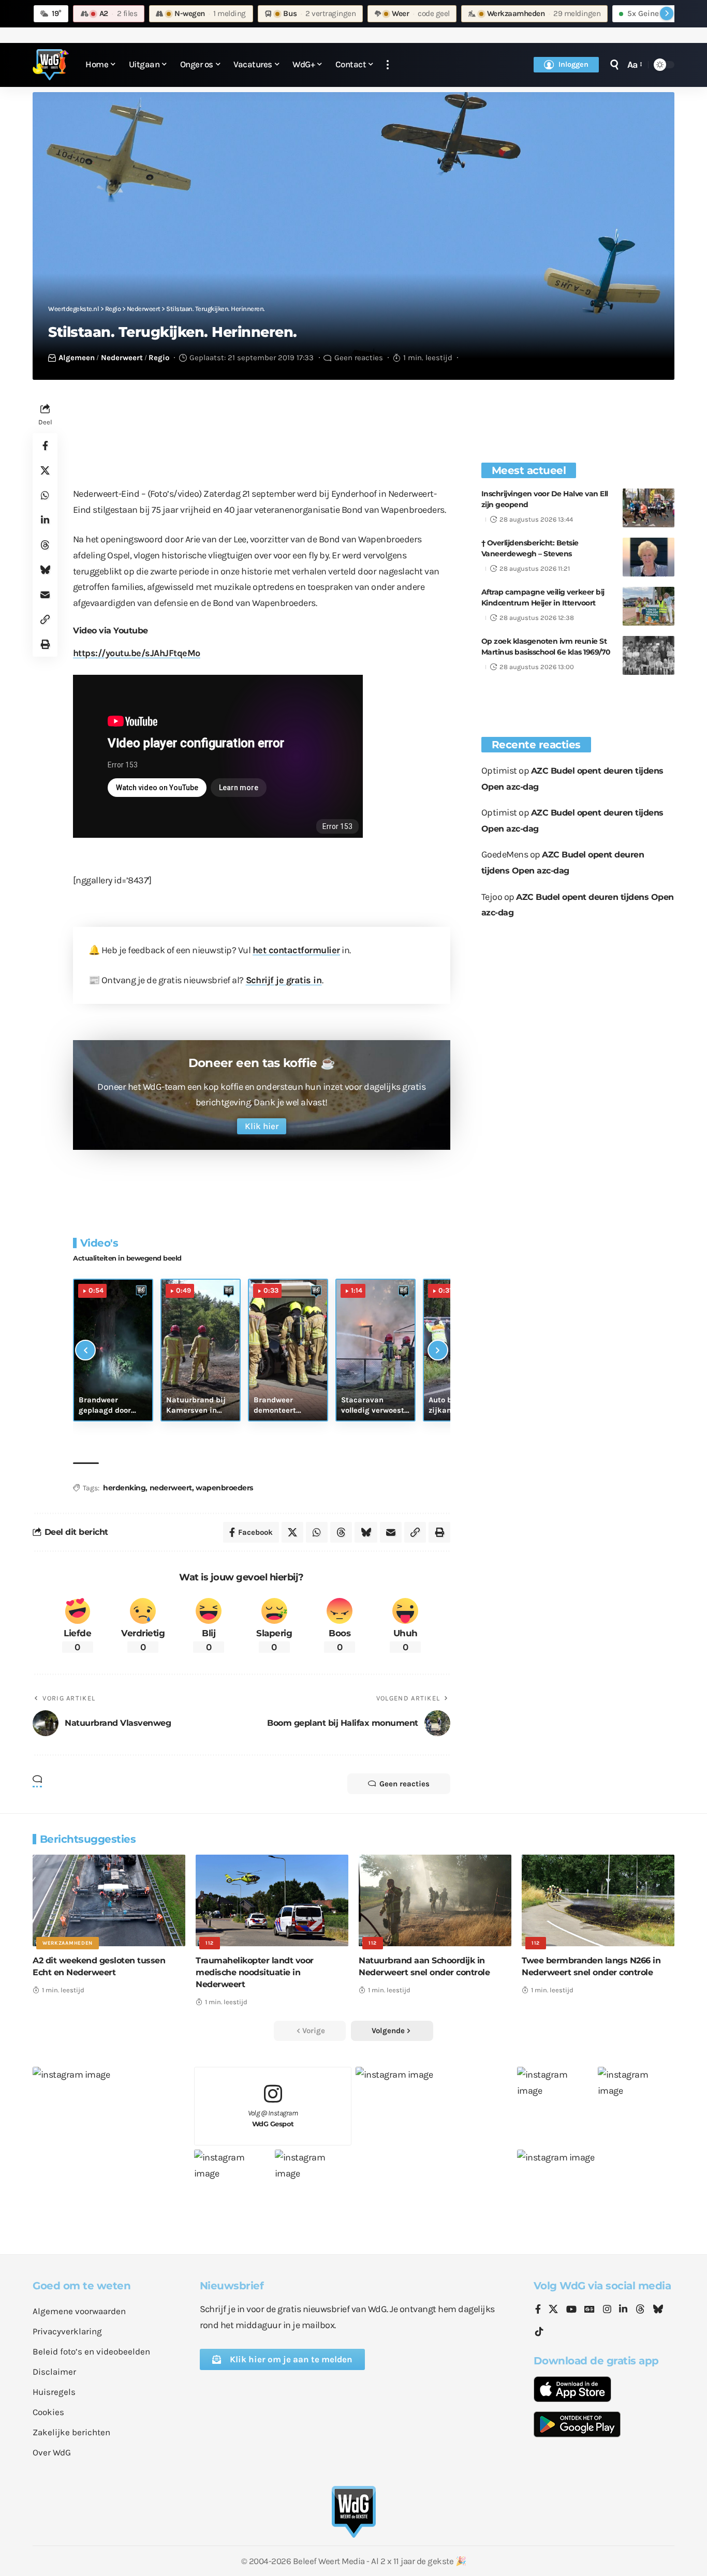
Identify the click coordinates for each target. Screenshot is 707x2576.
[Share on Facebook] (45, 446)
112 (210, 1943)
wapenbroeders (224, 1488)
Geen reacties (359, 358)
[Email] (45, 595)
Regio (159, 358)
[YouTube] (571, 2310)
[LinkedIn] (623, 2310)
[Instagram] (607, 2310)
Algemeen (77, 358)
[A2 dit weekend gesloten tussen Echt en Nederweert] (109, 1900)
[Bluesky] (658, 2310)
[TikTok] (539, 2332)
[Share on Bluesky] (45, 570)
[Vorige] (85, 1350)
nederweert (171, 1488)
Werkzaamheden (68, 1943)
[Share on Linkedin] (45, 520)
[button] (388, 65)
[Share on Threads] (45, 545)
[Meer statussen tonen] (667, 13)
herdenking (124, 1488)
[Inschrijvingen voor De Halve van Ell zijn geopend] (649, 508)
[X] (553, 2310)
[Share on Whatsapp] (45, 495)
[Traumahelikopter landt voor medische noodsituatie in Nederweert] (272, 1900)
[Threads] (640, 2310)
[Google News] (590, 2310)
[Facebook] (538, 2310)
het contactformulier (296, 950)
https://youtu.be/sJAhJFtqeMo (137, 653)
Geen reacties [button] (404, 1784)
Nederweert (122, 358)
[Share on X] (45, 470)
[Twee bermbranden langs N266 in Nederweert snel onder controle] (598, 1900)
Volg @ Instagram (273, 2118)
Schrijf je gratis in (284, 980)
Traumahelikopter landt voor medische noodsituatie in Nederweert (255, 1972)
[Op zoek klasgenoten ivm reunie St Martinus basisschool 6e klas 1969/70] (649, 655)
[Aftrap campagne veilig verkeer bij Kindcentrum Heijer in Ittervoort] (649, 606)
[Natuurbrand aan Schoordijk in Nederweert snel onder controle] (435, 1900)
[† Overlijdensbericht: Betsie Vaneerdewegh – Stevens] (649, 557)
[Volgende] (438, 1350)
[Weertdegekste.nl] (51, 65)
